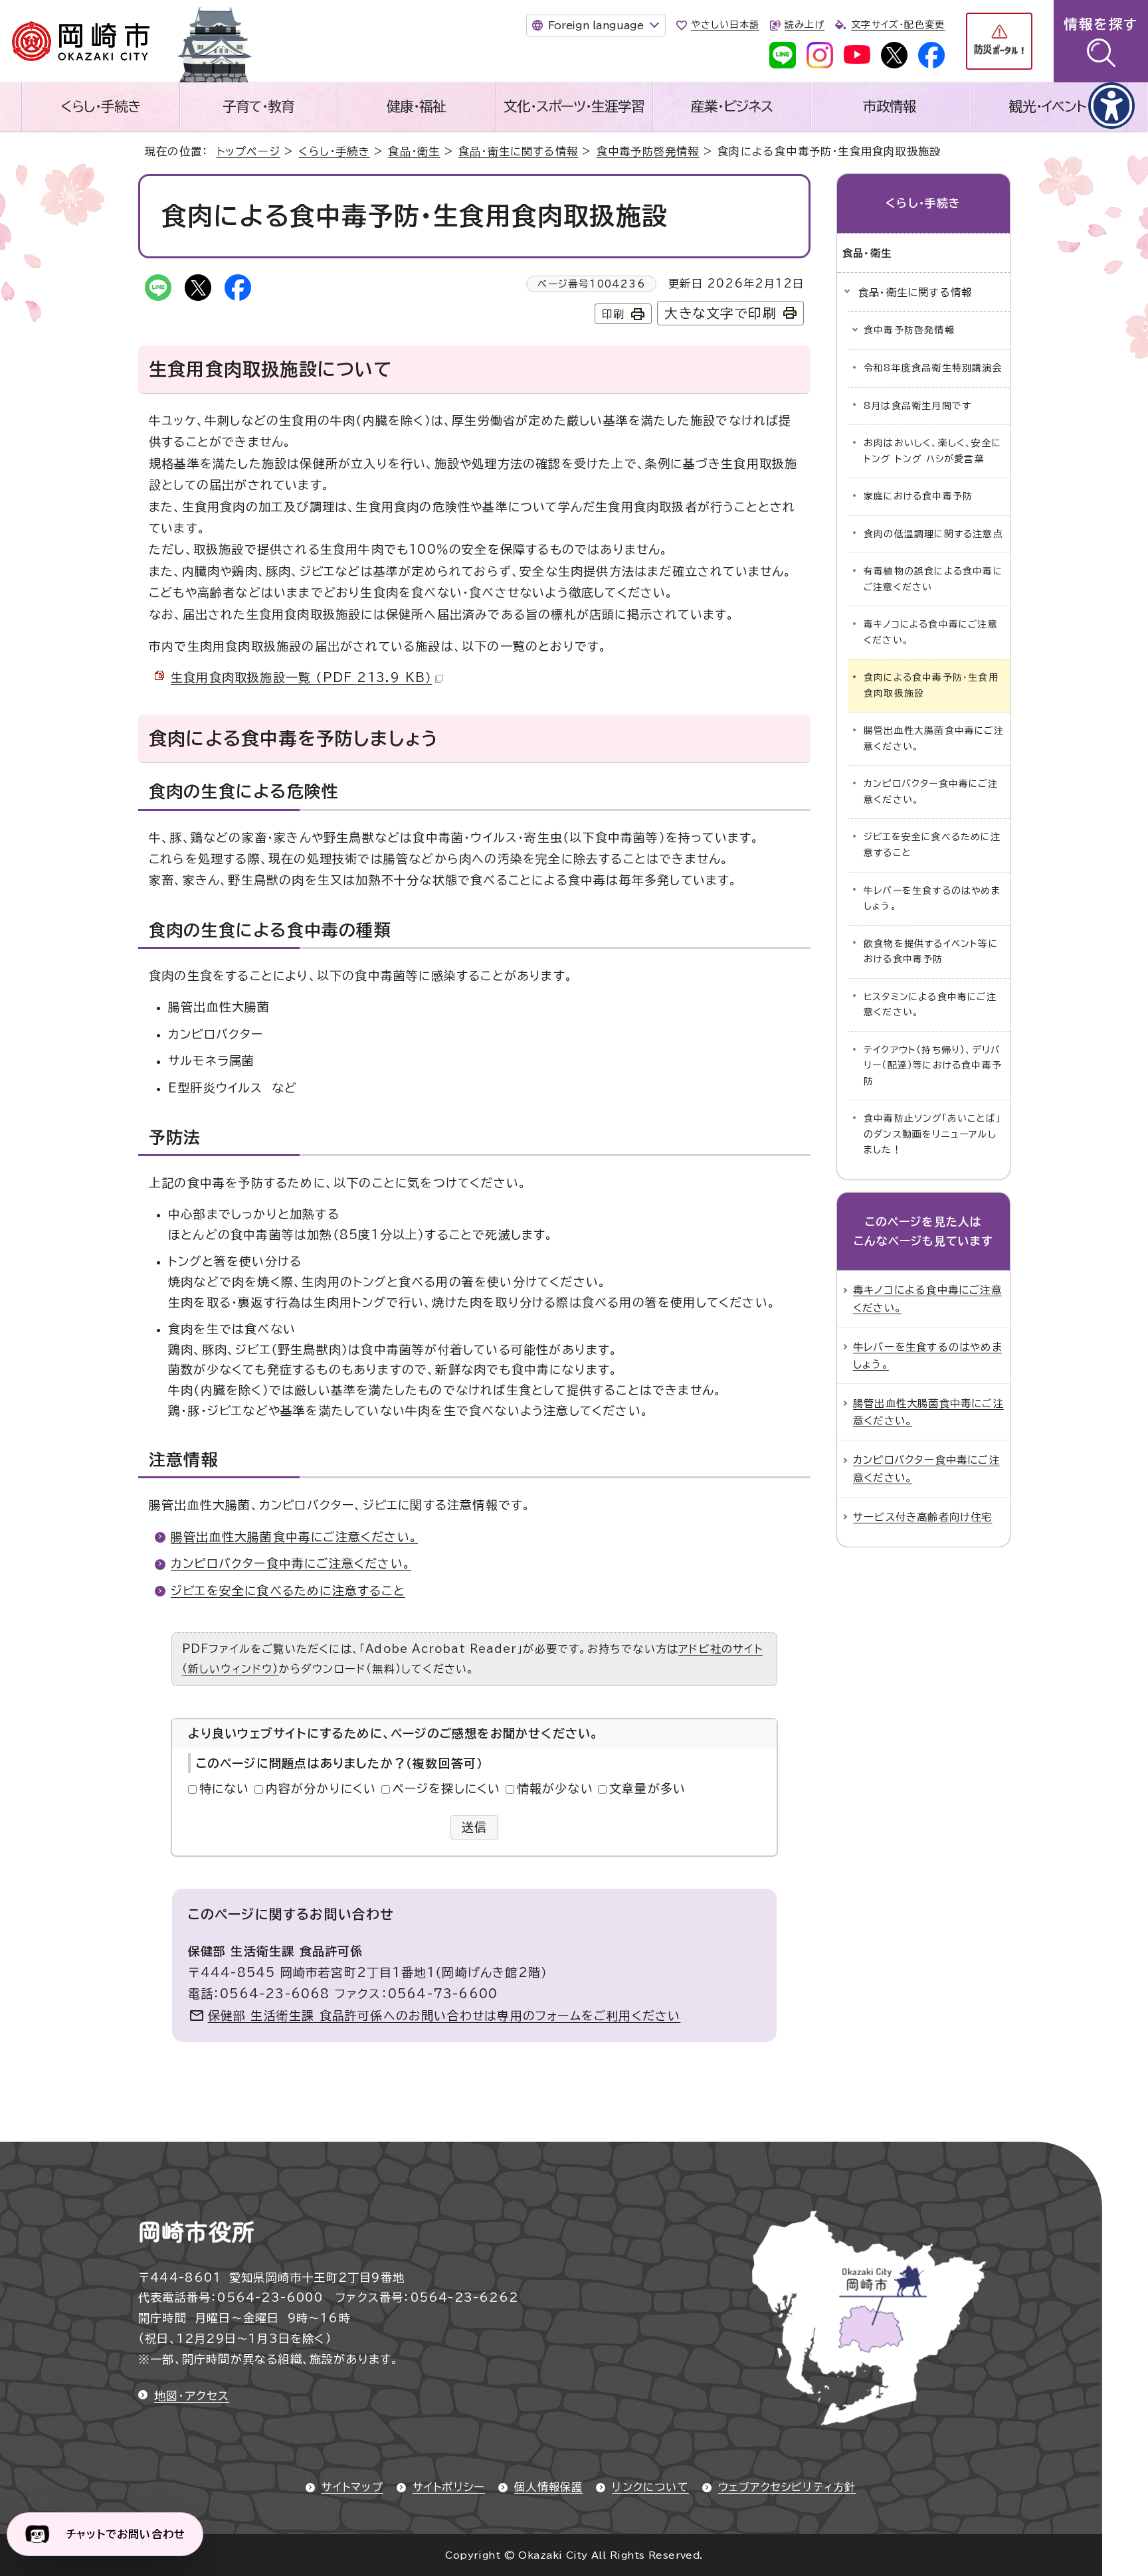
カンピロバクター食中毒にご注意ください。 (291, 1563)
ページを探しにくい (447, 1788)
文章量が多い (647, 1788)
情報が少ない (555, 1788)
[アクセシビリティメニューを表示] (1111, 106)
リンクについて (650, 2487)
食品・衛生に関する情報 (518, 151)
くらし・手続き (100, 106)
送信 (475, 1827)
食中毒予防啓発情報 (648, 151)
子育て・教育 (258, 106)
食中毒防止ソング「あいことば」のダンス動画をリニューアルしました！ (932, 1134)
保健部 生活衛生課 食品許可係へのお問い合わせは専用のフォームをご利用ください (444, 2016)
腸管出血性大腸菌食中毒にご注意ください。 (294, 1537)
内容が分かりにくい (321, 1788)
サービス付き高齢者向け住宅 (923, 1517)
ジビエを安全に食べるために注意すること (288, 1590)
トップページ (248, 151)
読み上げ (805, 25)
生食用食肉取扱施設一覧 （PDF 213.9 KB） (301, 677)
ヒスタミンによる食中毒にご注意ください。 (930, 1005)
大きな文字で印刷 (720, 313)
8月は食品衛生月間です (917, 406)
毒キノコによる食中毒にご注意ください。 (931, 632)
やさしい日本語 (725, 25)
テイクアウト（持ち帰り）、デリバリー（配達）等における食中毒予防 (933, 1066)
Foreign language (596, 25)
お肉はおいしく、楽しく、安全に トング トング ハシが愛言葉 (932, 451)
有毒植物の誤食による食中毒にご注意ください (933, 579)
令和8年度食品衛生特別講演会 (933, 368)
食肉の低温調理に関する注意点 (933, 534)
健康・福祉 (416, 106)
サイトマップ (352, 2487)
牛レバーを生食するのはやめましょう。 (932, 899)
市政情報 (890, 106)
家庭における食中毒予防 (918, 496)
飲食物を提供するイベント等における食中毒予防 (931, 952)
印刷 (613, 314)
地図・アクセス (192, 2396)
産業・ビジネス (732, 106)
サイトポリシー (449, 2487)
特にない (225, 1788)
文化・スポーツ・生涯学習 (574, 106)
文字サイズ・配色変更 (898, 25)
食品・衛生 (414, 151)
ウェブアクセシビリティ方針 (787, 2487)
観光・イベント (1048, 106)
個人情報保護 (548, 2487)
